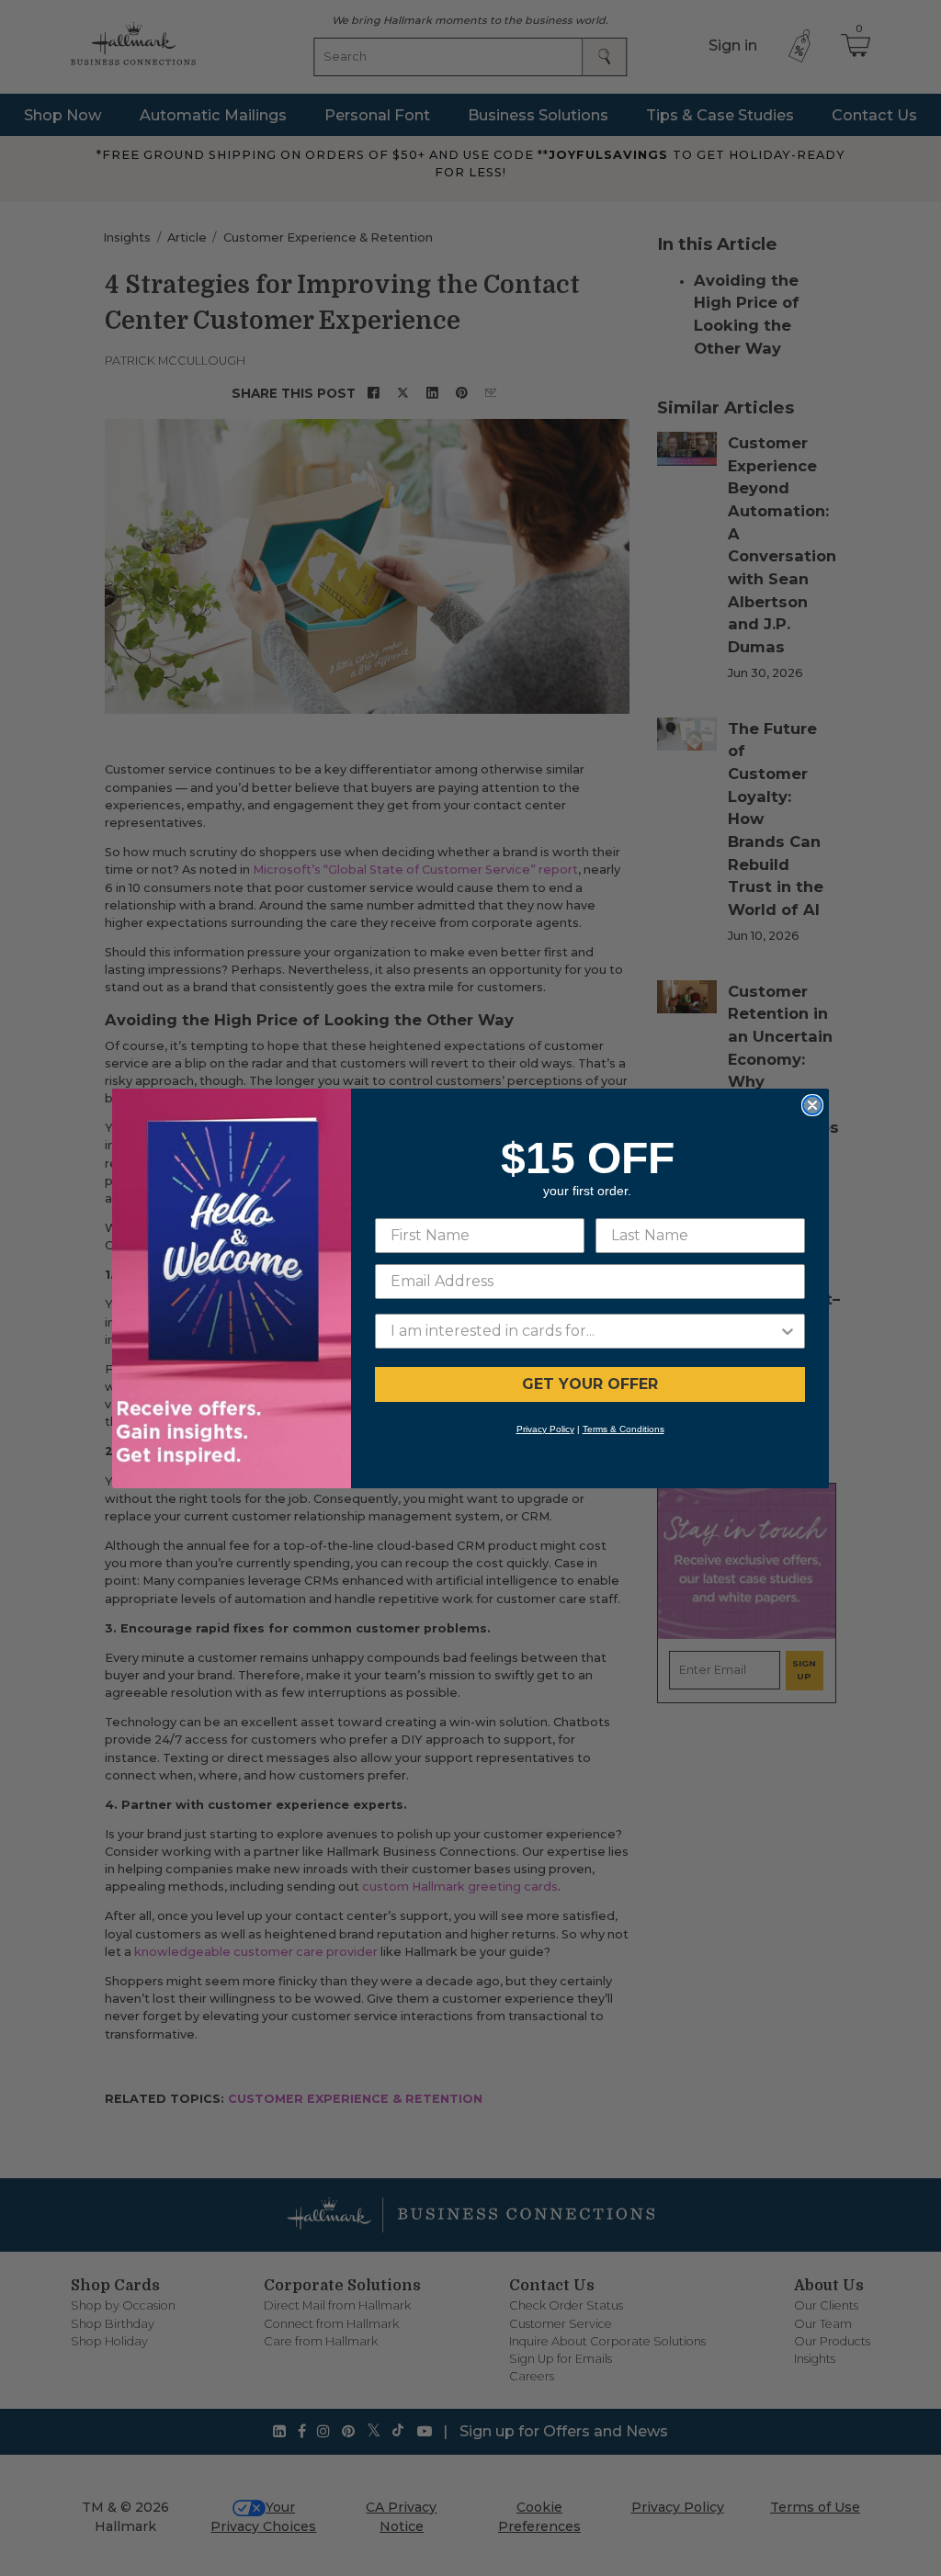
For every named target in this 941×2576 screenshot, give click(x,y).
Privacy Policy (545, 1429)
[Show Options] (788, 1331)
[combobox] (584, 1331)
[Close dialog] (812, 1105)
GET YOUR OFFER (590, 1384)
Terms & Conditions (624, 1429)
